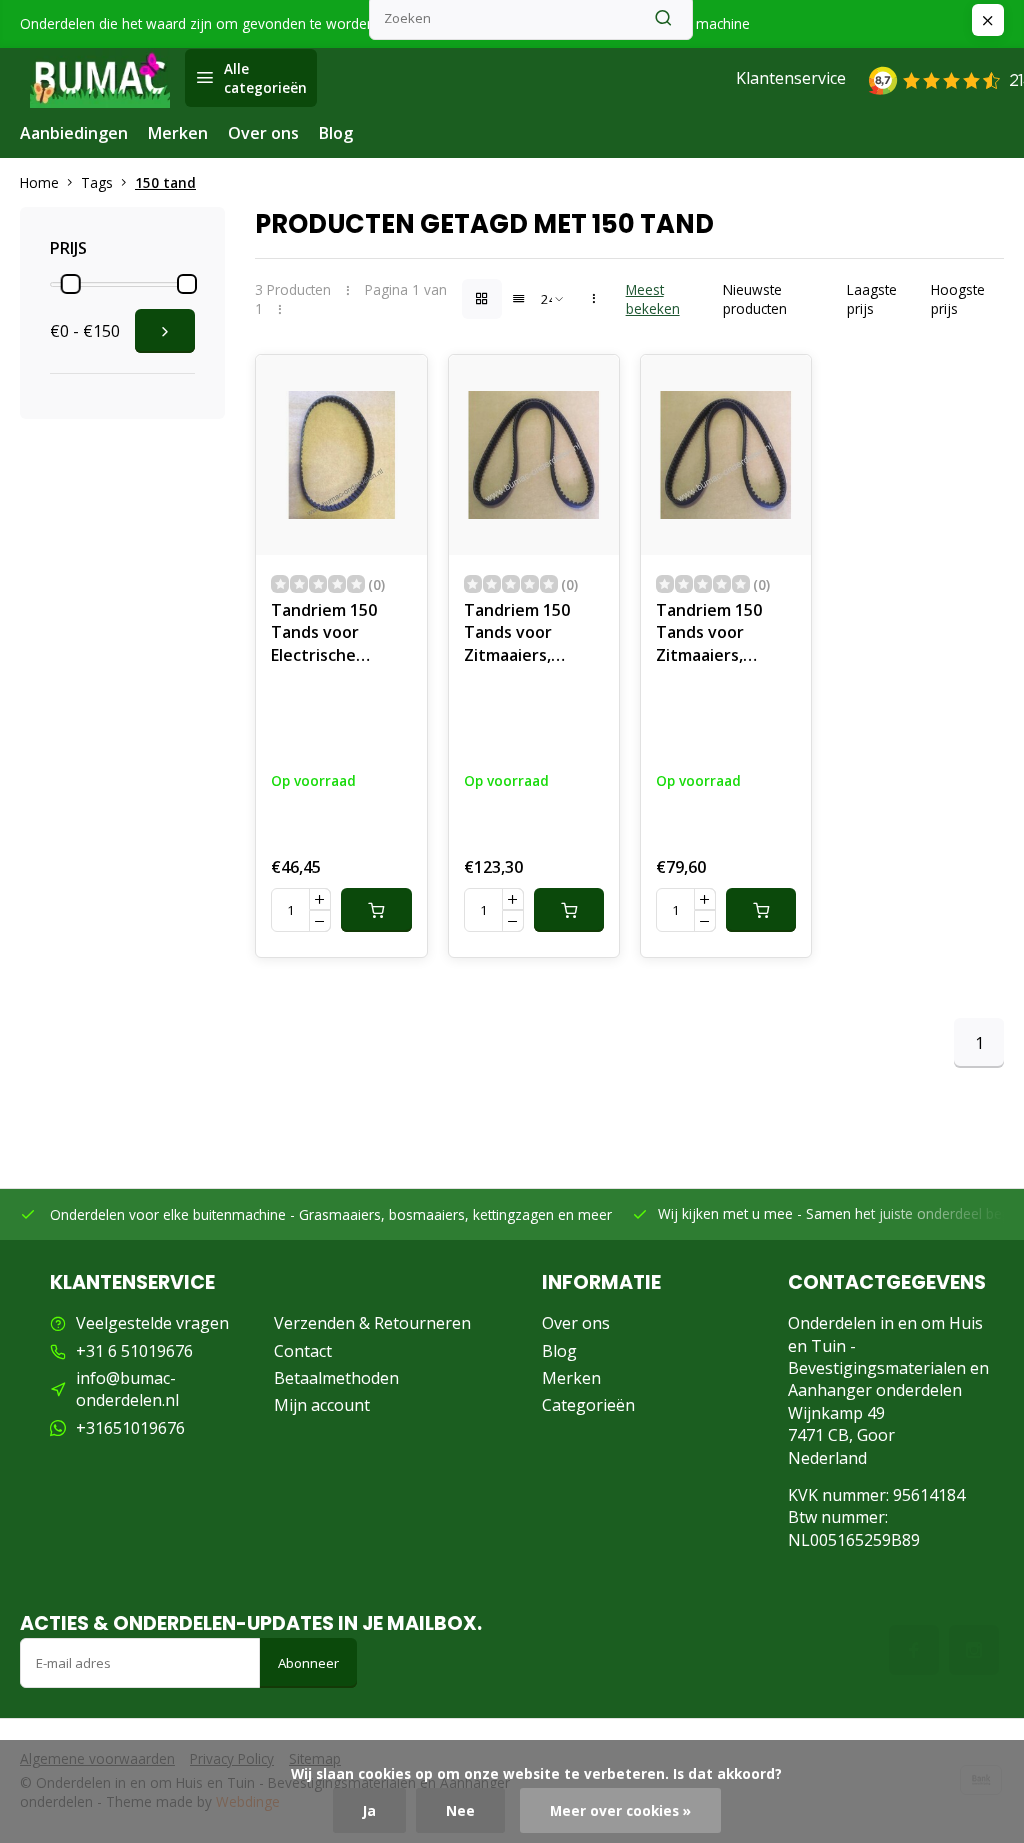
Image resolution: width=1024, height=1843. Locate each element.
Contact (303, 1351)
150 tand (165, 182)
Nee (460, 1810)
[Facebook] (914, 1650)
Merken (178, 133)
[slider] (71, 284)
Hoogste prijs (958, 299)
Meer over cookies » (620, 1810)
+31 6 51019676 (134, 1351)
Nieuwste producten (755, 299)
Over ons (263, 133)
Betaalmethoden (336, 1378)
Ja (369, 1810)
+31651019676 (130, 1428)
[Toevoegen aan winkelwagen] (376, 910)
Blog (336, 133)
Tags (97, 182)
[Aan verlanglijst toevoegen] (397, 385)
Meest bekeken (653, 299)
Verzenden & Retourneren (372, 1323)
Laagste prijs (872, 299)
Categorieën (588, 1405)
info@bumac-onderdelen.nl (127, 1389)
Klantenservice (791, 78)
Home (39, 182)
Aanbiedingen (74, 133)
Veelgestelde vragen (152, 1323)
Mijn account (322, 1405)
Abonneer (308, 1663)
